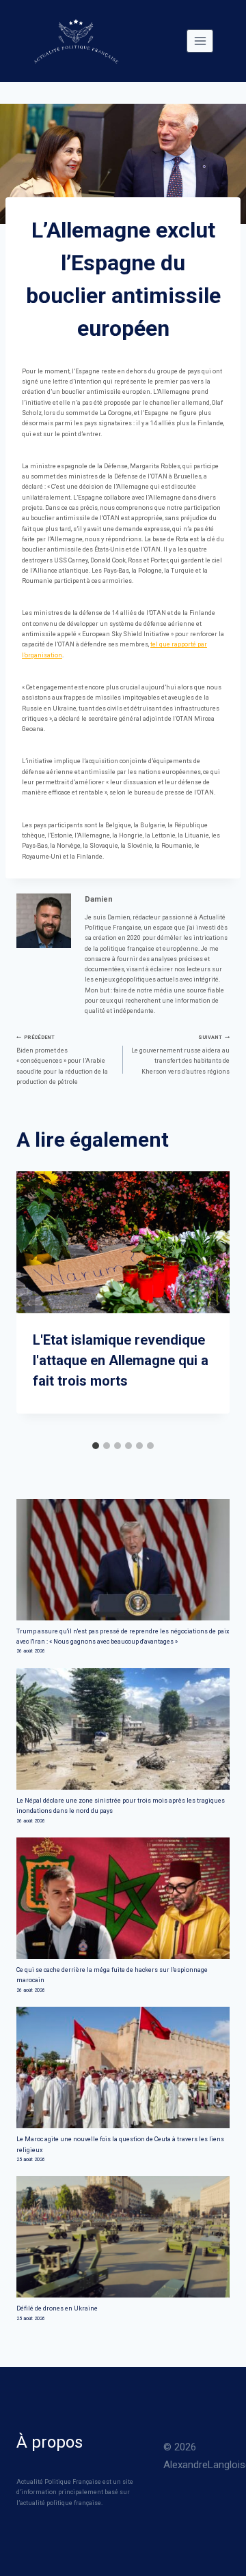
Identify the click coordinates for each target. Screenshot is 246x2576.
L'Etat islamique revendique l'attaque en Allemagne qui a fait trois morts (121, 1360)
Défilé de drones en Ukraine (57, 2308)
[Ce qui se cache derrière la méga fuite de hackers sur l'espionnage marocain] (123, 1898)
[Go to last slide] (29, 1303)
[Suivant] (217, 1303)
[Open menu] (200, 41)
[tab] (96, 1446)
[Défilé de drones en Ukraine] (123, 2237)
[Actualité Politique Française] (76, 41)
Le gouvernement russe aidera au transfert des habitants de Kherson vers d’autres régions (180, 1054)
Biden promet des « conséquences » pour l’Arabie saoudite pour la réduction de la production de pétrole (62, 1060)
